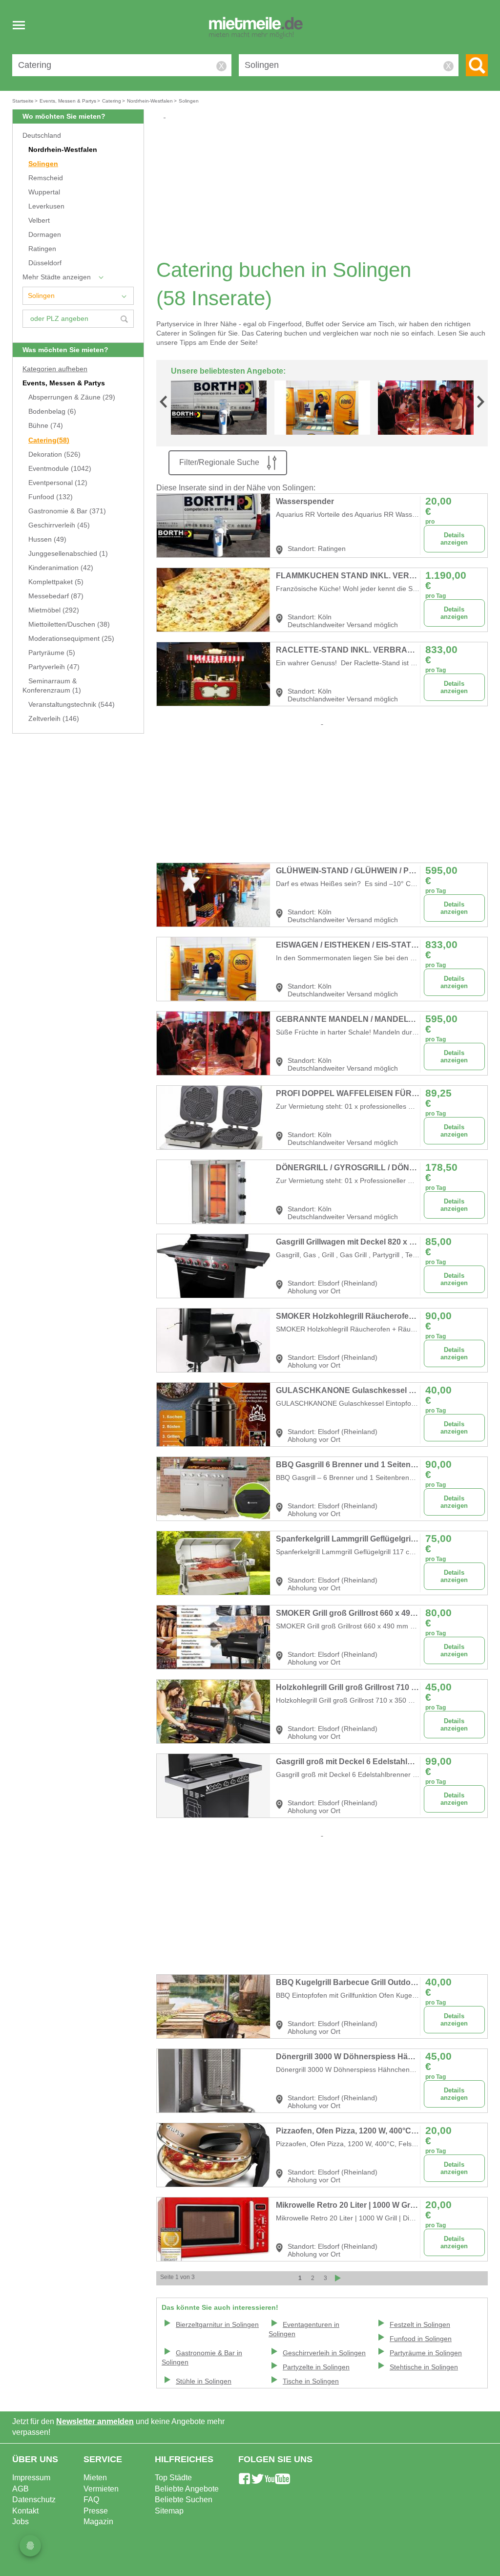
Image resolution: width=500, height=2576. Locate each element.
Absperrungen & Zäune (72, 397)
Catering (49, 440)
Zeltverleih (54, 719)
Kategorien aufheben (55, 369)
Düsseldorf (45, 263)
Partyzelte (316, 2367)
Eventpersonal (58, 483)
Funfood (51, 497)
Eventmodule (60, 469)
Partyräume (52, 653)
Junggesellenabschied (68, 554)
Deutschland (42, 136)
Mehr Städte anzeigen (57, 277)
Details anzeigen (454, 539)
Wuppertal (44, 192)
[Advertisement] (326, 189)
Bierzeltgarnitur (217, 2325)
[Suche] (477, 65)
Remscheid (46, 178)
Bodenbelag (52, 412)
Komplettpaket (56, 582)
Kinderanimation (61, 568)
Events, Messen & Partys (64, 383)
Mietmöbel (54, 610)
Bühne (46, 426)
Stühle (204, 2381)
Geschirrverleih (59, 525)
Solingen (43, 164)
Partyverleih (54, 667)
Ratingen (42, 249)
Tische (311, 2381)
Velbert (39, 221)
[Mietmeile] (256, 28)
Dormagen (45, 235)
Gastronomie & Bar (67, 511)
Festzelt (420, 2325)
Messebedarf (56, 596)
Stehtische (424, 2367)
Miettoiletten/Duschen (69, 624)
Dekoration (54, 454)
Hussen (47, 539)
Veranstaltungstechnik (72, 705)
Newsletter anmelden (95, 2421)
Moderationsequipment (71, 639)
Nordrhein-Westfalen (63, 150)
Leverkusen (46, 206)
